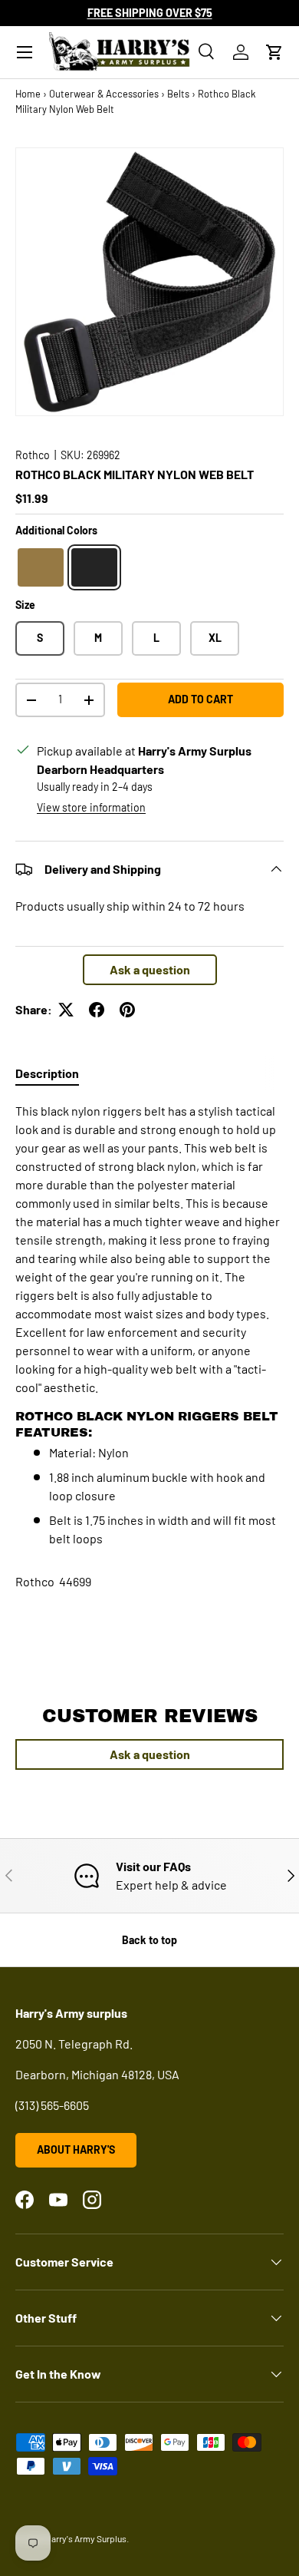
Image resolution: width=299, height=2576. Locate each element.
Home (28, 94)
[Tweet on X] (66, 1010)
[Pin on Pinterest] (127, 1010)
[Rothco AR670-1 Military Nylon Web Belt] (41, 567)
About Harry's (76, 2149)
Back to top (149, 1940)
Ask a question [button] (150, 969)
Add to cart (200, 699)
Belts (178, 94)
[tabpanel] (149, 1325)
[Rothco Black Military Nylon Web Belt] (94, 567)
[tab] (47, 1073)
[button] (274, 52)
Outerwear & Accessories (104, 94)
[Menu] (25, 52)
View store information (91, 807)
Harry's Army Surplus (86, 2538)
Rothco (33, 455)
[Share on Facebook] (97, 1010)
